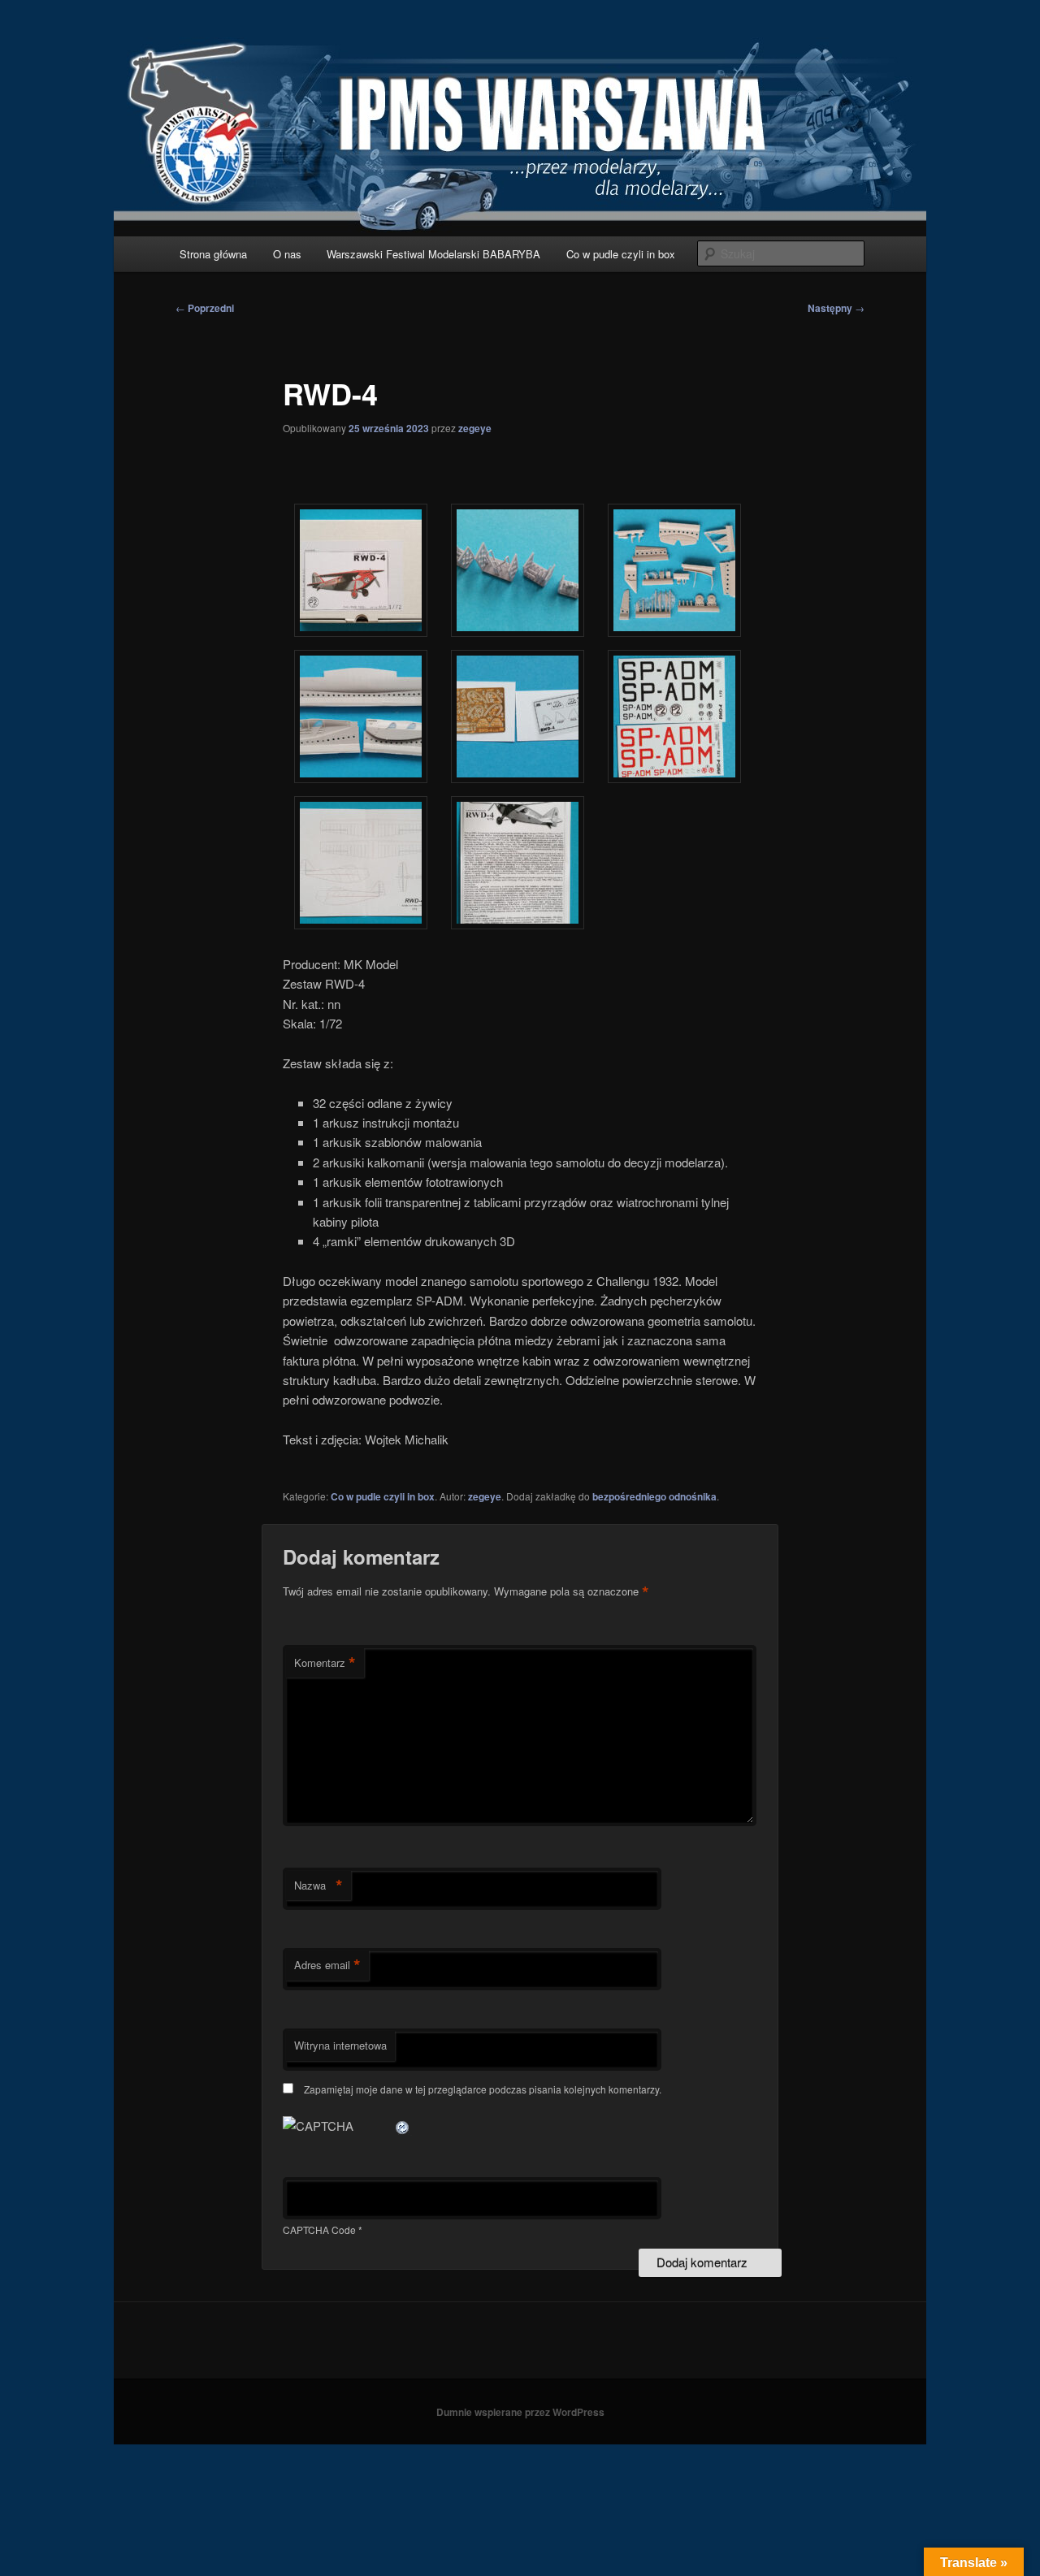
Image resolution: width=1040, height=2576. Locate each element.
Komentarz (325, 1663)
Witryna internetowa (340, 2045)
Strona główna (213, 254)
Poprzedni (205, 308)
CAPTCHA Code (319, 2230)
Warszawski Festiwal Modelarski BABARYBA (433, 254)
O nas (287, 254)
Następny (836, 308)
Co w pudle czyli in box (621, 254)
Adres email (327, 1965)
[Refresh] (403, 2126)
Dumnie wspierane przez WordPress (520, 2412)
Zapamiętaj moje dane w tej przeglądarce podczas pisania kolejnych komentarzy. (483, 2089)
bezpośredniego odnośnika (654, 1496)
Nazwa (318, 1885)
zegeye (475, 428)
